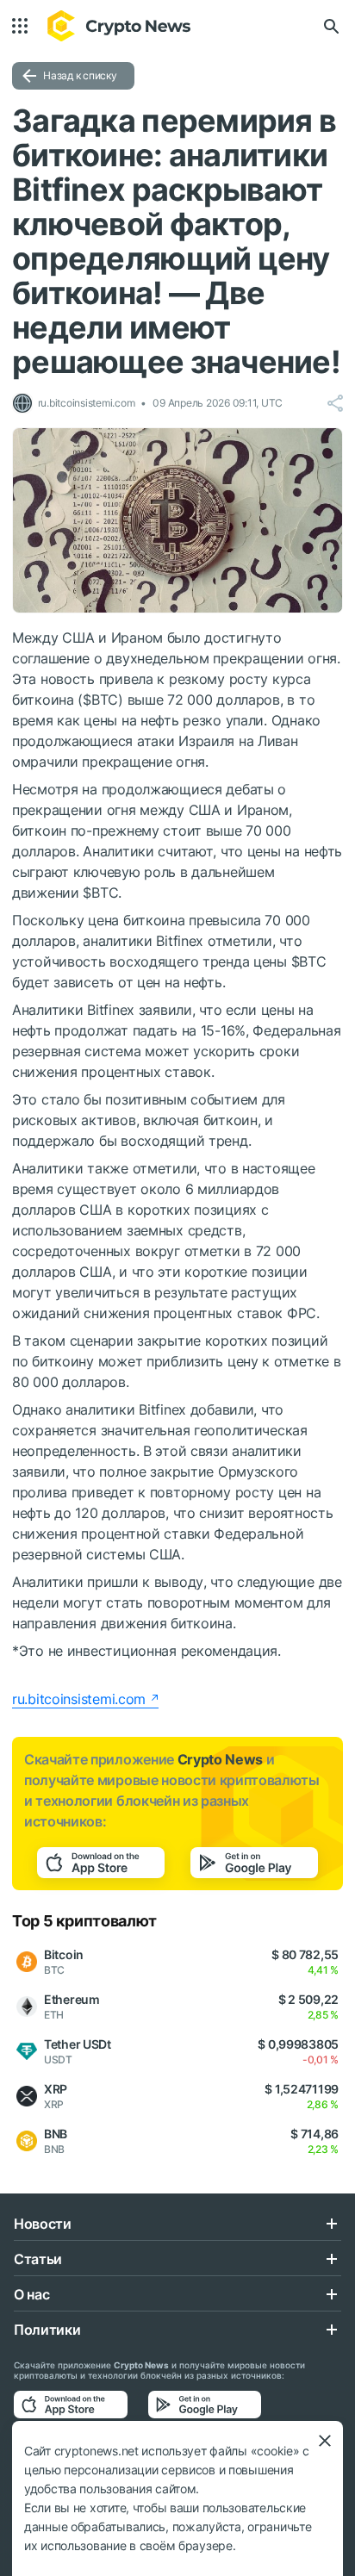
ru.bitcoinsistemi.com (79, 1699)
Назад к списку (80, 75)
